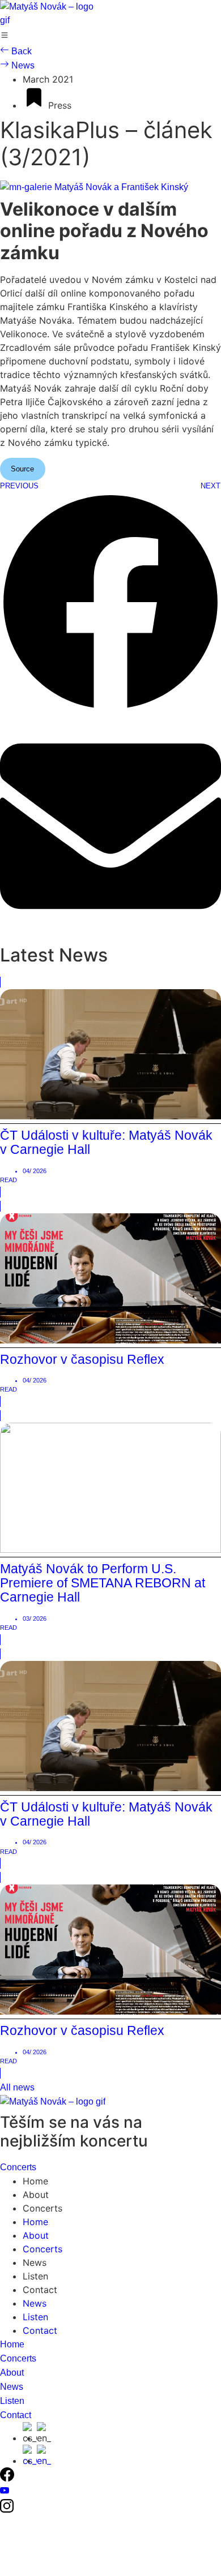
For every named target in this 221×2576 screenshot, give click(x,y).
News (35, 2262)
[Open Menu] (5, 37)
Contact (40, 2290)
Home (35, 2181)
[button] (110, 604)
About (36, 2195)
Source (22, 469)
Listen (35, 2276)
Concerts (42, 2208)
